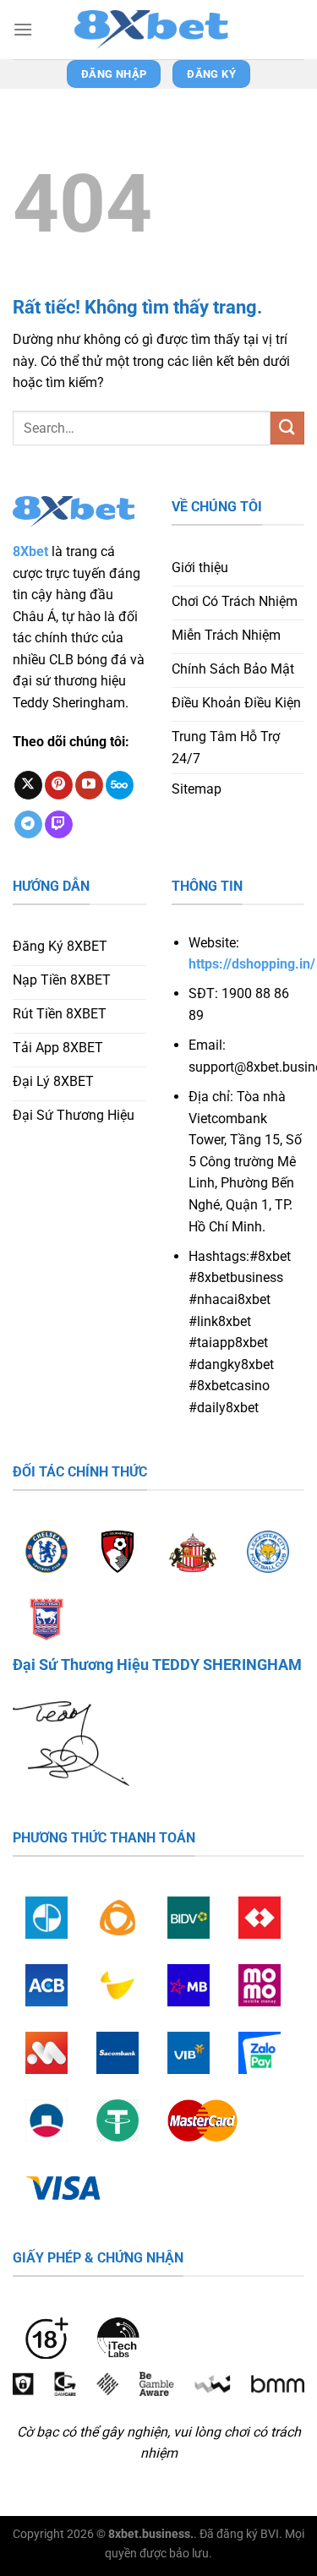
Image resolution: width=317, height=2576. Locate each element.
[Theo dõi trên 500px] (120, 785)
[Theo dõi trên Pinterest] (59, 785)
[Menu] (23, 29)
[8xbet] (159, 30)
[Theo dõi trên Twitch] (59, 825)
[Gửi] (287, 428)
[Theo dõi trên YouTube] (89, 785)
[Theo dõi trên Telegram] (28, 825)
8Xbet (30, 551)
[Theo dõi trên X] (28, 785)
